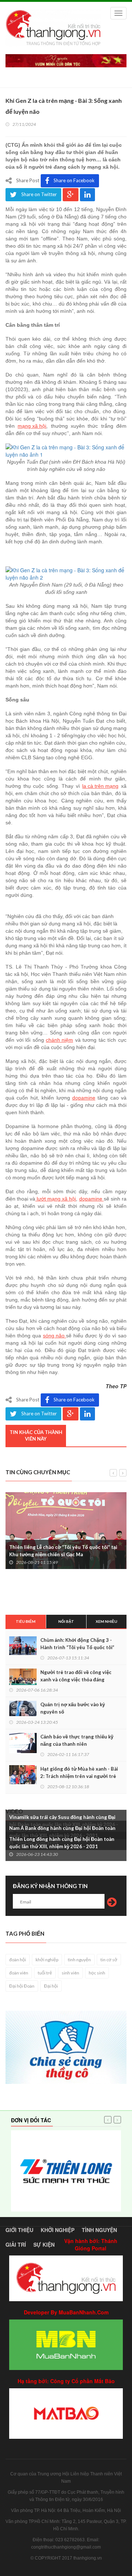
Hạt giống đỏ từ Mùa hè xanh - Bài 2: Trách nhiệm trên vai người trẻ (79, 1772)
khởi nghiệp (47, 1960)
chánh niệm (59, 1040)
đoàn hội (18, 1960)
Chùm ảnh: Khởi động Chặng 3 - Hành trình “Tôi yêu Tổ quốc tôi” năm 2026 (77, 1647)
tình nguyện (79, 1960)
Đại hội (51, 1986)
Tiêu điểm (26, 1621)
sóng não (54, 1336)
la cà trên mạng (100, 786)
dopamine (84, 1098)
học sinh (97, 1973)
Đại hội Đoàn (22, 1986)
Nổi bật (66, 1621)
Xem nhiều (107, 1621)
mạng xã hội (32, 426)
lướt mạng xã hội (56, 1199)
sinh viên (70, 1973)
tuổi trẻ (45, 1973)
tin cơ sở (109, 1960)
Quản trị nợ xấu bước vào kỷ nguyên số (73, 1708)
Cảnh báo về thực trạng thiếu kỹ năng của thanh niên (77, 1740)
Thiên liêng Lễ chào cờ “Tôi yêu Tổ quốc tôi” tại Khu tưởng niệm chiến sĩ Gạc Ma (63, 1551)
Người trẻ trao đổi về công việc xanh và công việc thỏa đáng (76, 1676)
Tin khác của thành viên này (36, 1436)
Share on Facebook (74, 180)
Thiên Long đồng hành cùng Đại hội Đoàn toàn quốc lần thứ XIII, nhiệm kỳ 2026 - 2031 (62, 1843)
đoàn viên (19, 1973)
